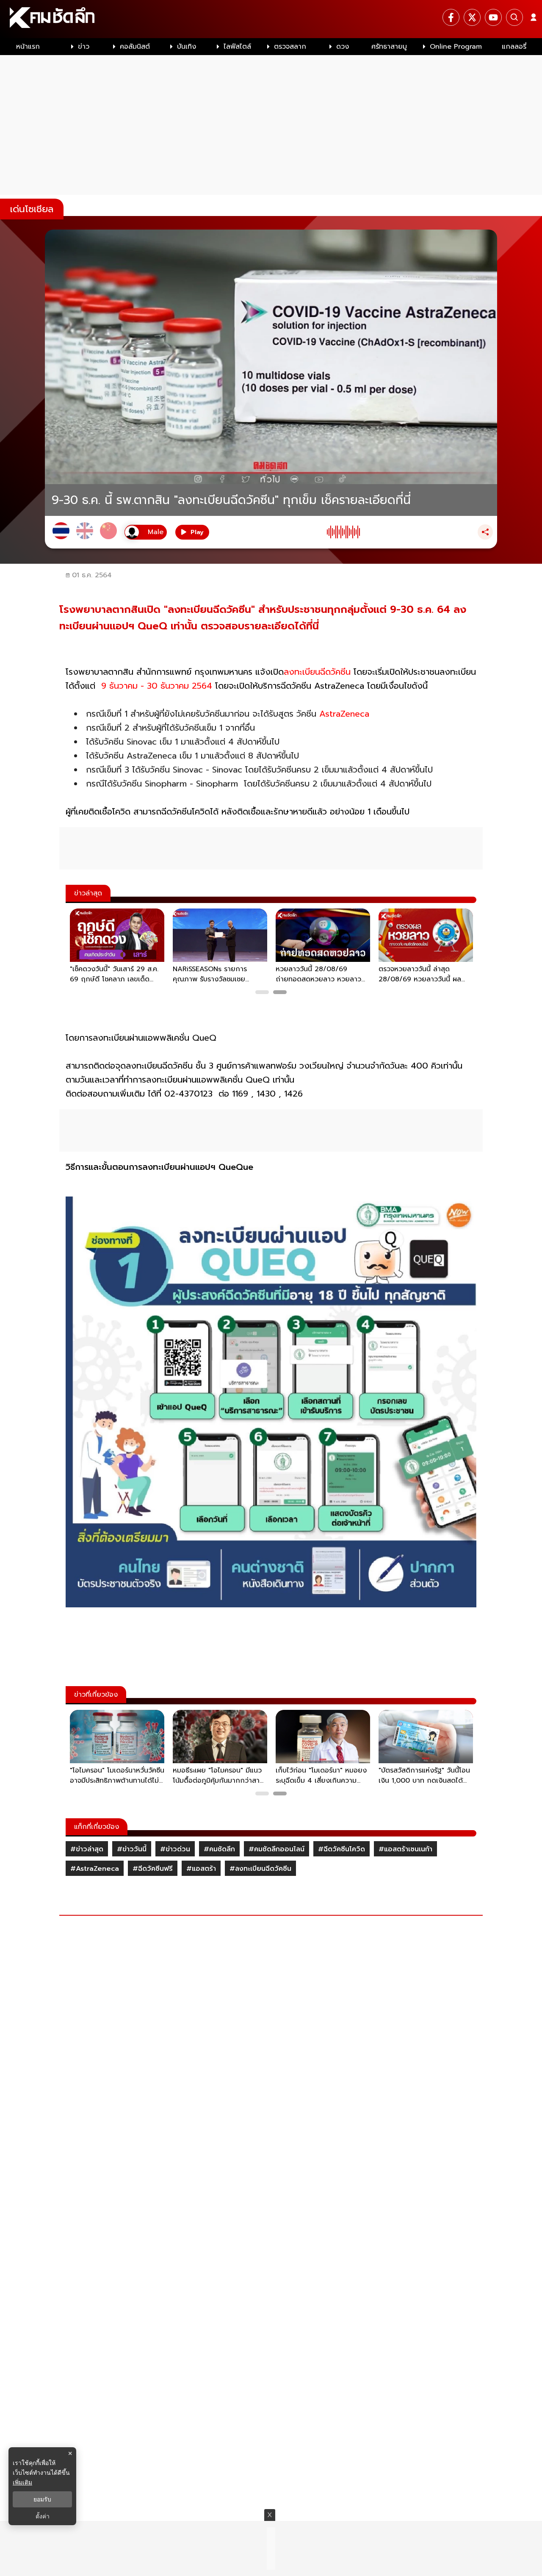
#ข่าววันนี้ (132, 1849)
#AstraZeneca (95, 1869)
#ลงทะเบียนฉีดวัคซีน (260, 1869)
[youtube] (493, 17)
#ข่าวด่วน (175, 1849)
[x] (472, 17)
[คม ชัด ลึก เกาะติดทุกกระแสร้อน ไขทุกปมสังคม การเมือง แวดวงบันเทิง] (271, 19)
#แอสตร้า (201, 1869)
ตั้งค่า (43, 2516)
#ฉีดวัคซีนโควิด (342, 1849)
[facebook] (451, 17)
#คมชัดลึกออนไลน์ (277, 1849)
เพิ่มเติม (22, 2482)
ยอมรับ (42, 2499)
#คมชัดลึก (219, 1849)
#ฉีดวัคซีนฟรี (153, 1869)
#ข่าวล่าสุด (87, 1849)
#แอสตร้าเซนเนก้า (405, 1849)
